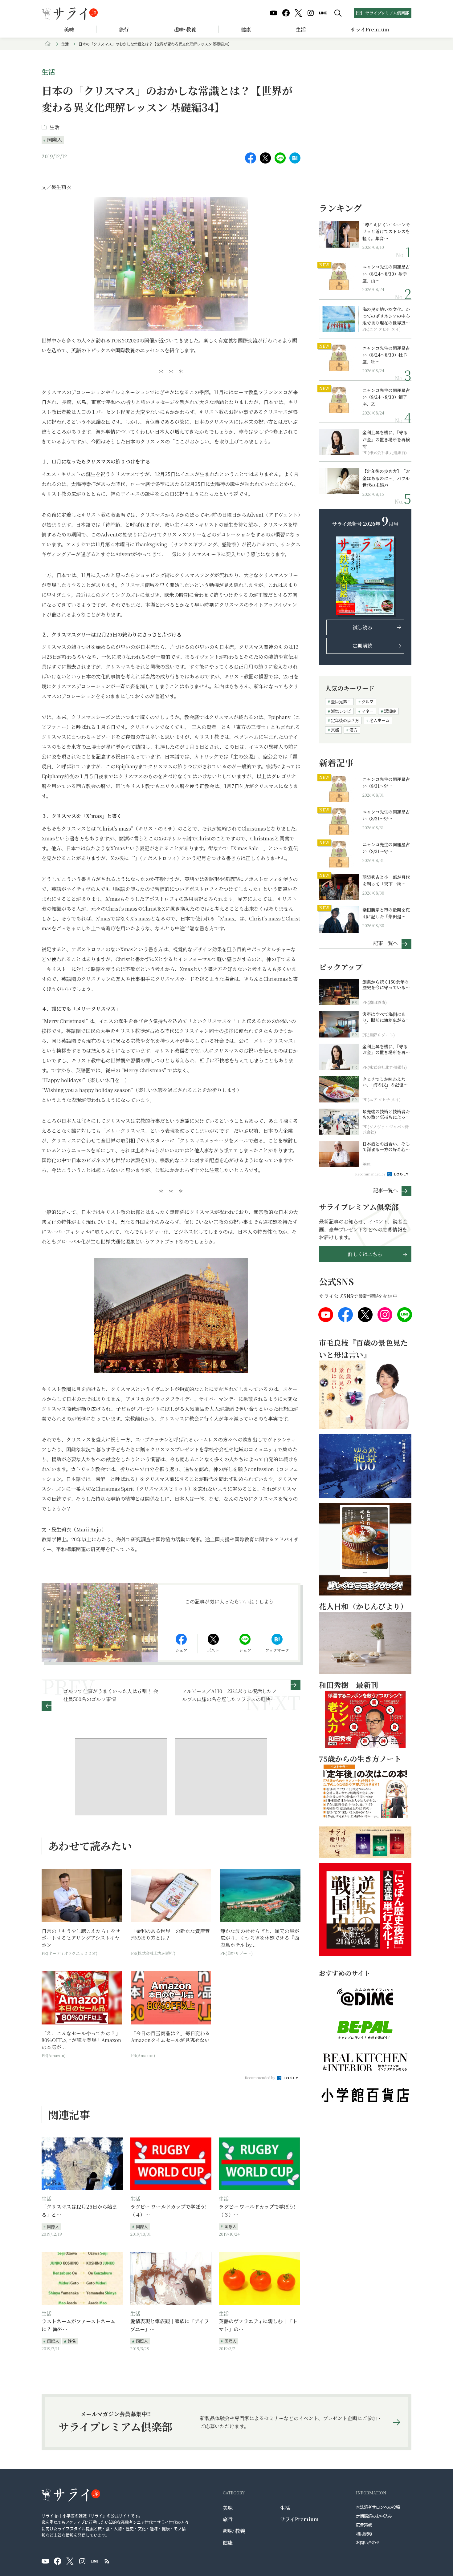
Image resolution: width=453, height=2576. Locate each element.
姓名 (72, 2341)
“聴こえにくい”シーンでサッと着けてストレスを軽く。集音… (386, 231)
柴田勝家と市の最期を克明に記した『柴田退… (386, 913)
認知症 (390, 711)
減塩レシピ (341, 711)
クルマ (367, 701)
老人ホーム (380, 720)
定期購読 (362, 646)
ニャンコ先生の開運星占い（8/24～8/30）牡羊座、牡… (386, 355)
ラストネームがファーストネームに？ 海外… (78, 2325)
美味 (69, 29)
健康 (246, 29)
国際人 (55, 140)
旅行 (124, 29)
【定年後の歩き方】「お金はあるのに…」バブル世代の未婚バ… (386, 478)
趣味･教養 (185, 29)
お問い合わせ (368, 2542)
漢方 (353, 730)
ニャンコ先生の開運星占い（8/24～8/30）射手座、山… (386, 274)
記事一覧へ (386, 943)
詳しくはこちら (365, 1254)
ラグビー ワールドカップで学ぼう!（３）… (257, 2211)
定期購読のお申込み (374, 2516)
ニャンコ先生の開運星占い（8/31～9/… (386, 783)
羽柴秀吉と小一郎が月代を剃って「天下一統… (386, 880)
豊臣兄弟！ (341, 701)
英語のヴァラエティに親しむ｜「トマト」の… (258, 2325)
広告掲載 (364, 2524)
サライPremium (299, 2519)
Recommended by (260, 2077)
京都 (335, 730)
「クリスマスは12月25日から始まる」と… (79, 2211)
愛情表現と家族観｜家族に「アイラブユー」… (170, 2325)
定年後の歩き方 (345, 720)
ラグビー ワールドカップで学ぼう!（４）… (168, 2211)
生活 (301, 29)
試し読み (362, 627)
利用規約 (364, 2533)
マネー (367, 711)
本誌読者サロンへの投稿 (378, 2507)
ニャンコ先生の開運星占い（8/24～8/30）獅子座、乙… (386, 397)
